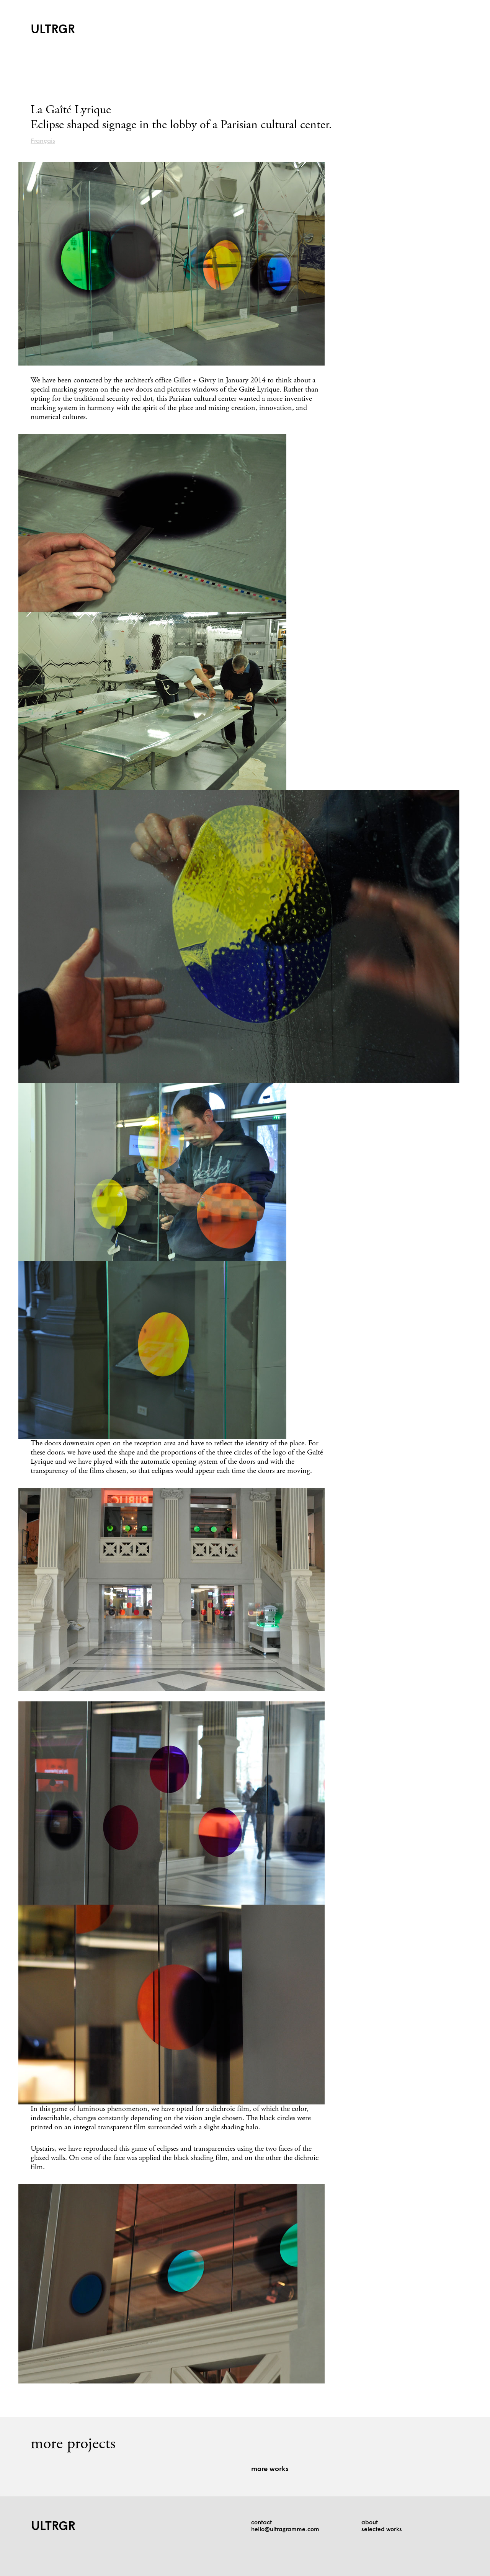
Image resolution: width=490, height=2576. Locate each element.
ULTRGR (53, 30)
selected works (382, 2530)
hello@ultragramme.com (285, 2530)
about (370, 2523)
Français (43, 141)
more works (270, 2469)
